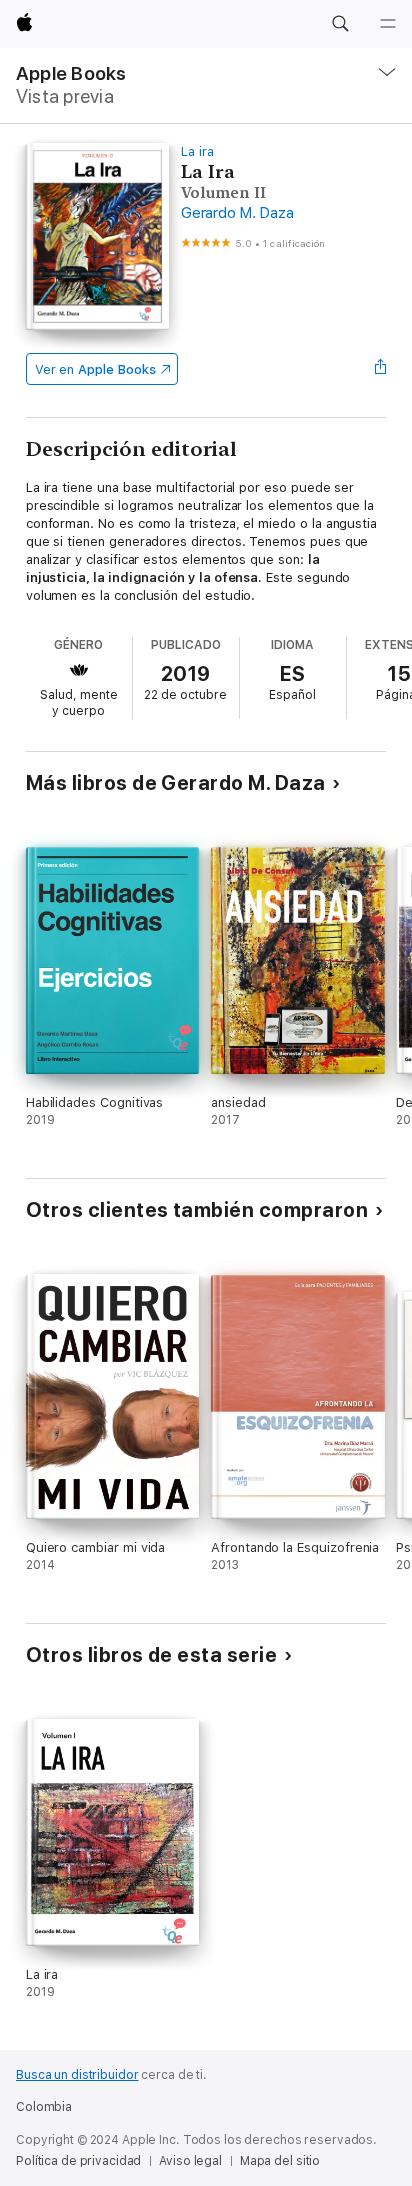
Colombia (44, 2107)
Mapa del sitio (280, 2161)
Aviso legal (190, 2161)
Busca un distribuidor (77, 2075)
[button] (340, 24)
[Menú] (388, 24)
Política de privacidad (78, 2161)
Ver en (95, 369)
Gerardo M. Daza (237, 213)
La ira (197, 151)
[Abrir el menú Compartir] (380, 369)
